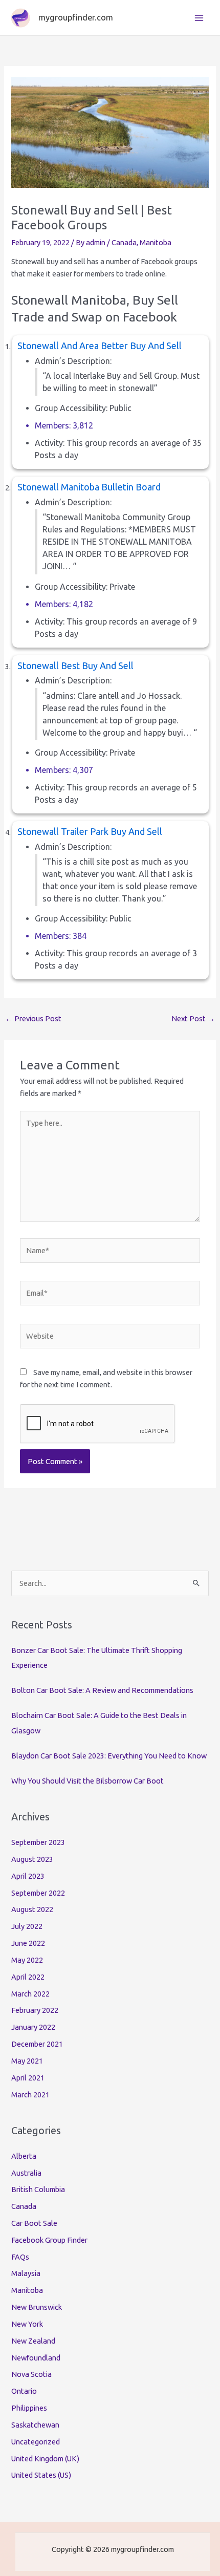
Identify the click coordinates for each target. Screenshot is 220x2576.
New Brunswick (37, 2307)
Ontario (24, 2391)
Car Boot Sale (34, 2223)
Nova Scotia (31, 2374)
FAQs (20, 2257)
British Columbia (38, 2189)
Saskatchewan (35, 2425)
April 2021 (28, 2078)
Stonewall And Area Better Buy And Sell (100, 346)
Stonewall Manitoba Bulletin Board (89, 487)
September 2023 (38, 1842)
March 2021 (30, 2095)
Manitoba (156, 242)
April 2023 (28, 1876)
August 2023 (32, 1859)
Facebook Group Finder (49, 2240)
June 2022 (28, 1943)
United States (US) (41, 2475)
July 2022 (27, 1926)
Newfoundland (36, 2358)
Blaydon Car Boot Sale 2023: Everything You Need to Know (109, 1756)
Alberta (24, 2156)
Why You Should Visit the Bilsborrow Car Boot (87, 1781)
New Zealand (33, 2341)
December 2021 (37, 2044)
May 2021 (27, 2061)
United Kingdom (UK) (45, 2459)
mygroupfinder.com (76, 17)
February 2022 (35, 2010)
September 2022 (38, 1893)
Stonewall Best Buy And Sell (75, 666)
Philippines (29, 2408)
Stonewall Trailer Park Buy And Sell (90, 831)
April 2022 (28, 1977)
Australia (26, 2173)
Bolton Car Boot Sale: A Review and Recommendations (102, 1690)
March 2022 (30, 1994)
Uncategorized (36, 2442)
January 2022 (33, 2027)
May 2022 (27, 1960)
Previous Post (33, 1018)
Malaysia (26, 2273)
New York (27, 2324)
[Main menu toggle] (199, 18)
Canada (124, 242)
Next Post (193, 1018)
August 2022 (32, 1909)
